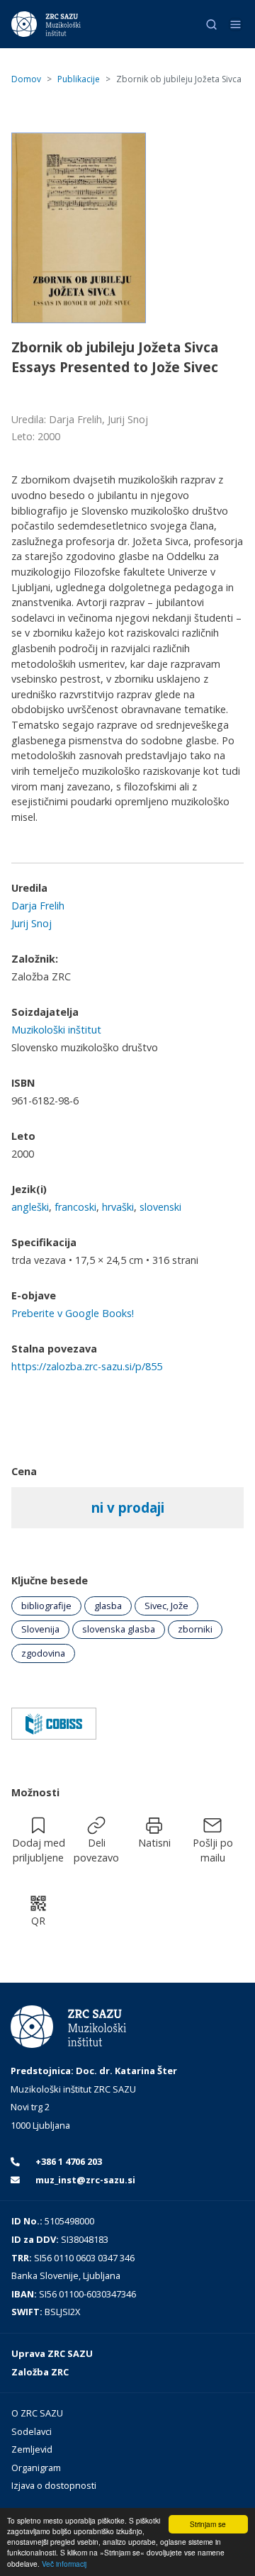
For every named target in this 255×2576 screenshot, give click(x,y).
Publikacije (79, 79)
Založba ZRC (40, 2372)
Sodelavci (32, 2431)
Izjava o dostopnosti (54, 2485)
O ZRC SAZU (37, 2413)
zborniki (195, 1629)
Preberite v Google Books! (73, 1313)
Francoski (75, 1207)
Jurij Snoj (32, 923)
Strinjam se (208, 2524)
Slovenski (160, 1207)
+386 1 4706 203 (68, 2161)
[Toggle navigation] (236, 24)
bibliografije (46, 1606)
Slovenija (40, 1629)
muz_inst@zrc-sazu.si (84, 2180)
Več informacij (64, 2564)
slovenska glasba (119, 1629)
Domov (26, 79)
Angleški (30, 1207)
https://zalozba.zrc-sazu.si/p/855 (87, 1366)
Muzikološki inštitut (56, 1030)
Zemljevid (32, 2449)
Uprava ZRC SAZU (52, 2353)
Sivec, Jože (166, 1606)
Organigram (36, 2468)
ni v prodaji (128, 1507)
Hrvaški (118, 1207)
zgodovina (43, 1653)
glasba (108, 1606)
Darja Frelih (38, 906)
